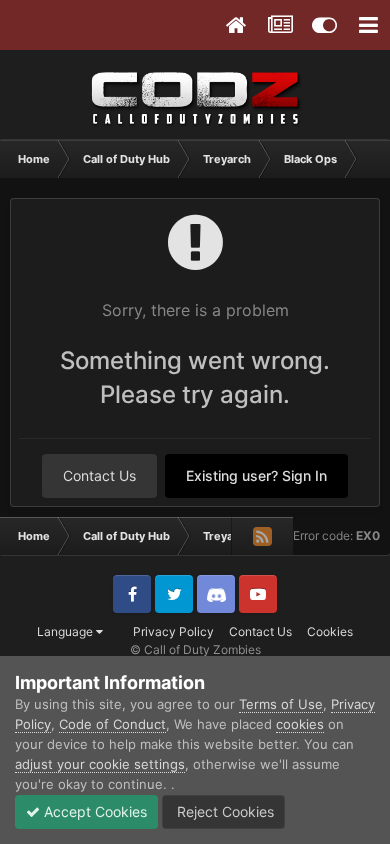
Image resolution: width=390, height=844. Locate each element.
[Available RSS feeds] (262, 536)
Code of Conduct (112, 724)
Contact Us (99, 475)
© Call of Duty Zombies (195, 649)
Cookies (330, 631)
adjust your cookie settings (100, 764)
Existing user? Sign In (256, 475)
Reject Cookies (223, 811)
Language (66, 631)
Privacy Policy (173, 631)
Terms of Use (281, 704)
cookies (300, 724)
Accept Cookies (93, 811)
